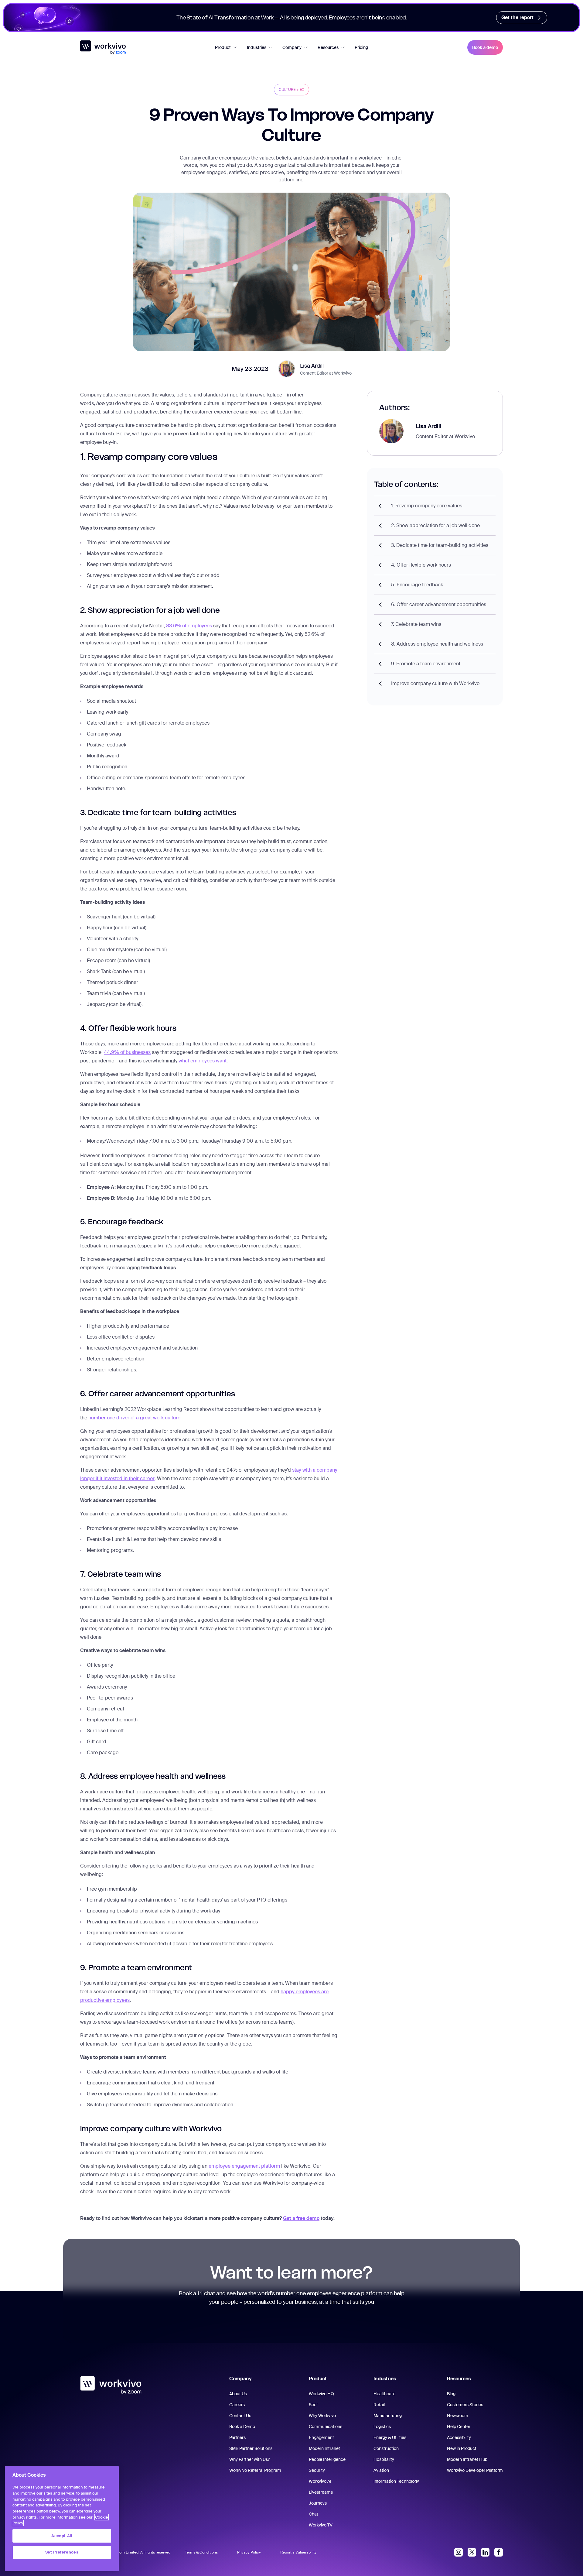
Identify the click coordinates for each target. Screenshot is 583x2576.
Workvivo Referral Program (255, 2470)
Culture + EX (291, 90)
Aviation (381, 2470)
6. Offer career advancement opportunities (439, 604)
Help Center (459, 2427)
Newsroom (458, 2416)
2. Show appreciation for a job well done (435, 525)
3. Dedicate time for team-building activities (440, 545)
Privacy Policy (249, 2552)
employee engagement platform (244, 2166)
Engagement (321, 2437)
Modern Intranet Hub (467, 2459)
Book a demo (485, 47)
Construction (386, 2448)
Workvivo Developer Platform (475, 2470)
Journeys (318, 2503)
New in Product (462, 2448)
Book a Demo (242, 2427)
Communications (326, 2427)
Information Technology (396, 2481)
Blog (451, 2394)
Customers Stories (465, 2405)
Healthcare (384, 2394)
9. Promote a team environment (426, 664)
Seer (313, 2405)
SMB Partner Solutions (251, 2448)
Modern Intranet (324, 2448)
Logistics (382, 2427)
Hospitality (384, 2459)
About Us (238, 2394)
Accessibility (459, 2437)
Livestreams (321, 2492)
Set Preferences (62, 2552)
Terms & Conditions (201, 2552)
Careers (237, 2405)
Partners (237, 2437)
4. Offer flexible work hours (421, 565)
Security (317, 2470)
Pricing (361, 47)
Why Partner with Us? (250, 2459)
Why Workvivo (322, 2416)
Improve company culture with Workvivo (435, 683)
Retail (379, 2405)
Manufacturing (388, 2416)
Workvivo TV (321, 2525)
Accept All (62, 2536)
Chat (314, 2514)
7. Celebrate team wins (416, 624)
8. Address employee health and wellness (437, 644)
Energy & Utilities (390, 2437)
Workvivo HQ (321, 2394)
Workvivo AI (320, 2481)
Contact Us (240, 2416)
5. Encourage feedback (417, 585)
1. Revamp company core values (427, 506)
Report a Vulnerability (298, 2552)
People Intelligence (327, 2459)
